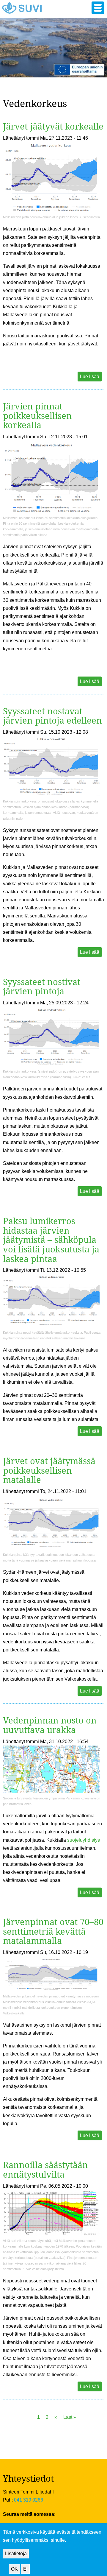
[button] (98, 8)
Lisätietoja (16, 2554)
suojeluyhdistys (84, 1840)
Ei (25, 2569)
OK (14, 2569)
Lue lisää (90, 377)
